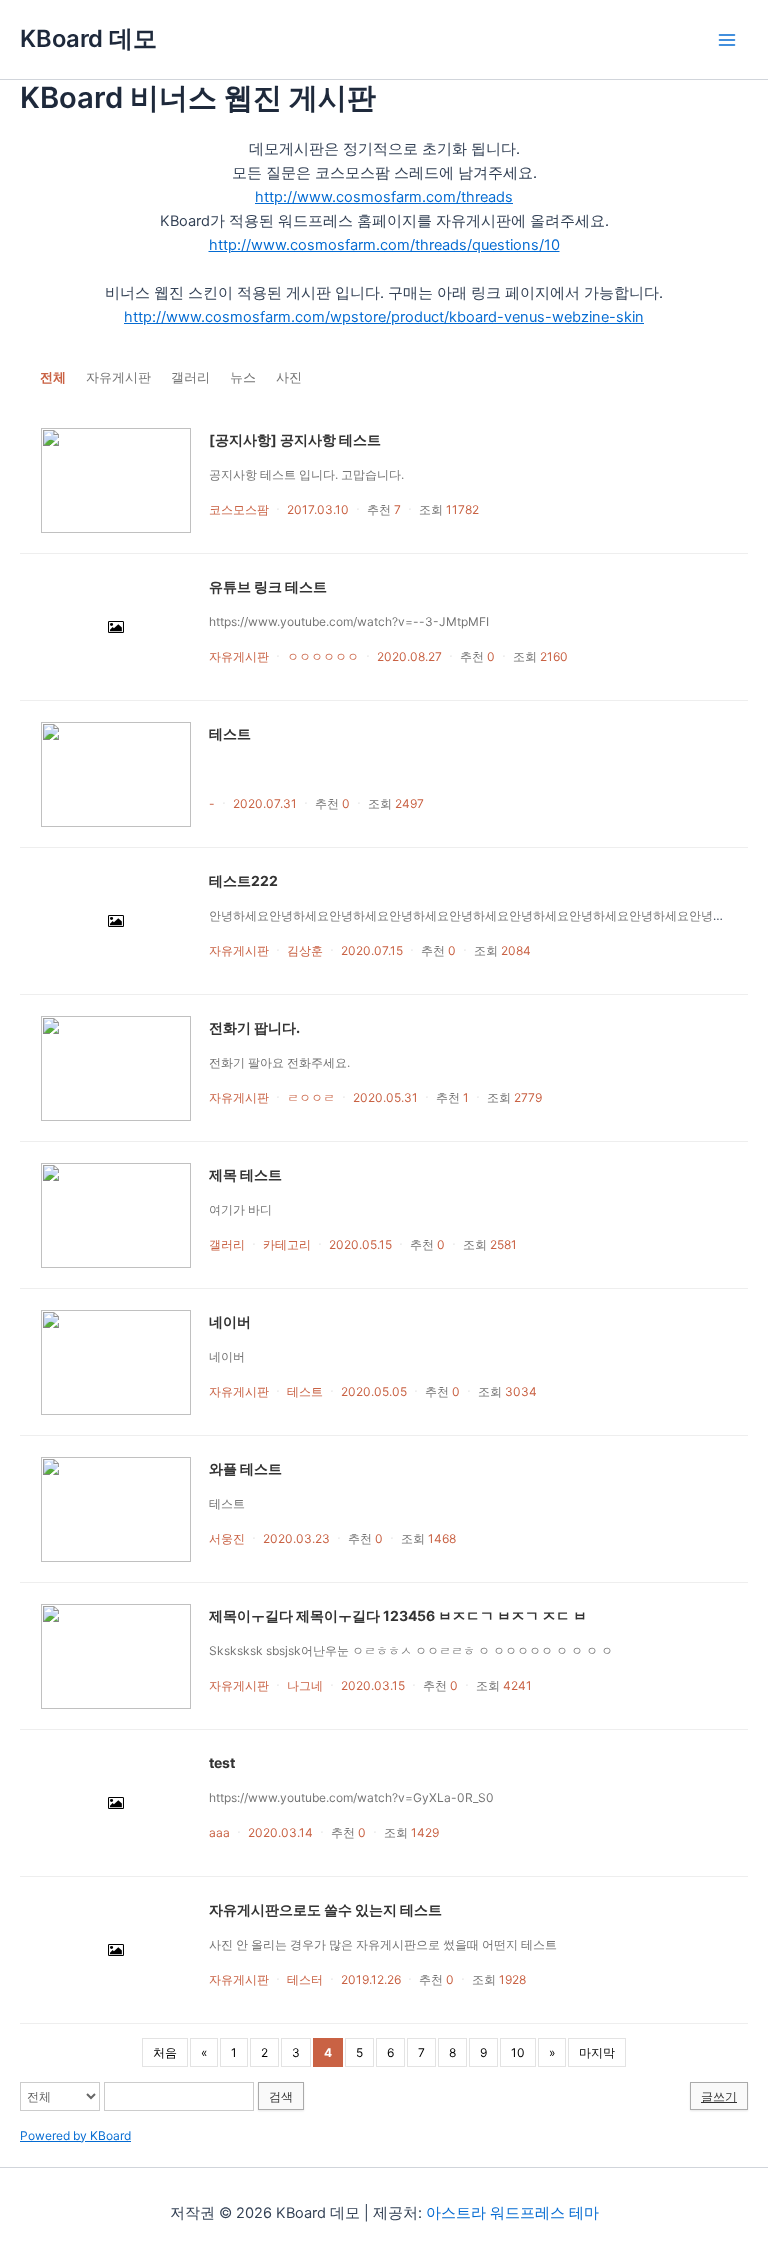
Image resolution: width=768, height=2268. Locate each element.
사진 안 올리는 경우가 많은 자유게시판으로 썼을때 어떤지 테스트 (383, 1944)
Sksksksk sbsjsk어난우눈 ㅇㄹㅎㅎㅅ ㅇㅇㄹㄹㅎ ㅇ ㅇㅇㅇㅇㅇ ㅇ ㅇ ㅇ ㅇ (414, 1650)
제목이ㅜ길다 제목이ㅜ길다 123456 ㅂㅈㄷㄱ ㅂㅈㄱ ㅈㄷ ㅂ (398, 1615)
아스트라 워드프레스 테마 (512, 2213)
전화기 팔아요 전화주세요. (279, 1062)
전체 (53, 377)
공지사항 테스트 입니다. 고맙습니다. (306, 474)
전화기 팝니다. (254, 1027)
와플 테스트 (245, 1468)
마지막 (597, 2052)
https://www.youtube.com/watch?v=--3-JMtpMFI (349, 621)
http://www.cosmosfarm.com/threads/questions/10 (384, 245)
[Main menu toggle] (727, 40)
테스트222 (243, 880)
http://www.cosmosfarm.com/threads (384, 197)
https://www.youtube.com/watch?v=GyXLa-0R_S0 (351, 1797)
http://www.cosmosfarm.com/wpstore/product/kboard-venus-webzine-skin (384, 317)
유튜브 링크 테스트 (268, 586)
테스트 (230, 733)
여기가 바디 (240, 1209)
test (222, 1762)
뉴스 (243, 377)
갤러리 (190, 377)
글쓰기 (719, 2096)
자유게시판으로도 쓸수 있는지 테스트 (325, 1909)
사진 (289, 377)
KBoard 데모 (88, 38)
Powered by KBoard (75, 2135)
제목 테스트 (245, 1174)
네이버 (230, 1321)
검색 (281, 2096)
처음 (165, 2052)
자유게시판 (118, 377)
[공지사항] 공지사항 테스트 (295, 439)
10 (518, 2052)
